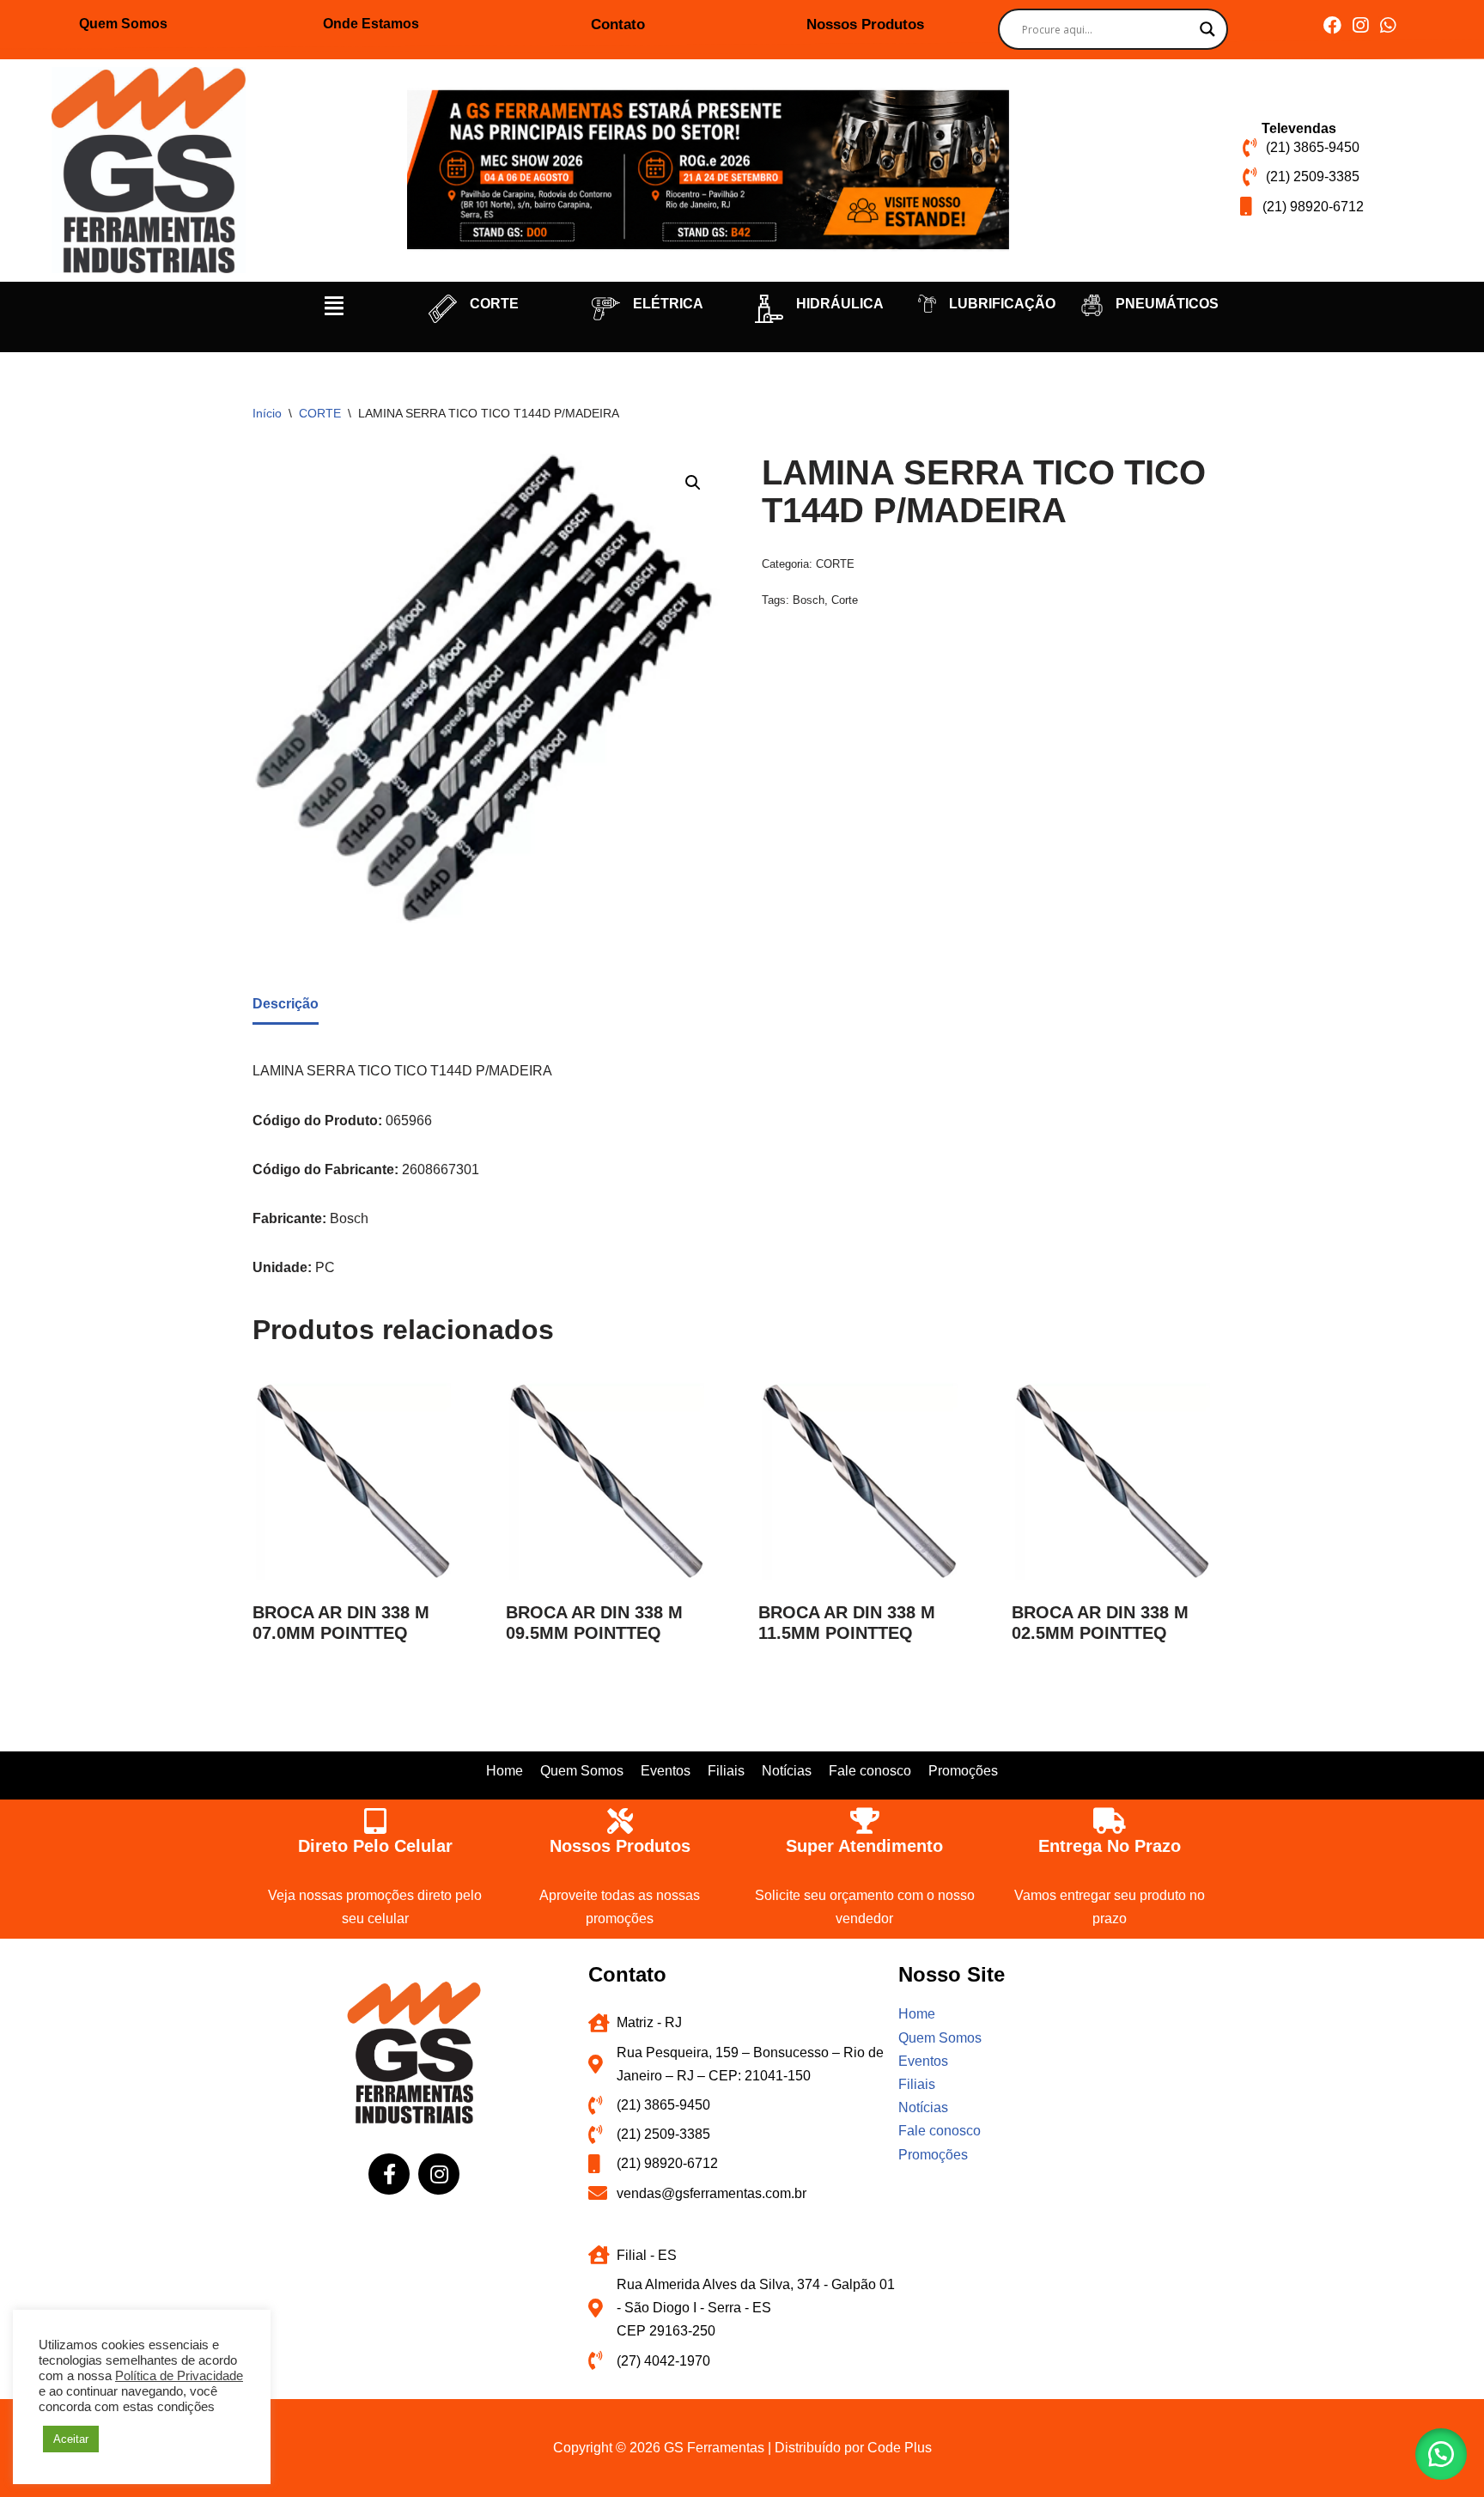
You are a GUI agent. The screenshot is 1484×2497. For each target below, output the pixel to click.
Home (505, 1771)
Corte (845, 600)
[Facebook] (1332, 25)
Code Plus (900, 2448)
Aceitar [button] (71, 2439)
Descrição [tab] (286, 1004)
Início (267, 413)
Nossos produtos (620, 1846)
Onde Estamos (371, 24)
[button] (334, 306)
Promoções (963, 1771)
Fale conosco (870, 1771)
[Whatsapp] (1387, 25)
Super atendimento (864, 1846)
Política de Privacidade (179, 2376)
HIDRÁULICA (840, 304)
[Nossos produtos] (620, 1821)
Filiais (726, 1771)
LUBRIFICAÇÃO (1002, 304)
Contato (618, 24)
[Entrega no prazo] (1110, 1821)
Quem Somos (123, 24)
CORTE (494, 304)
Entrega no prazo (1110, 1846)
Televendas (1299, 128)
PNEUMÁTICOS (1167, 304)
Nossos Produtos (865, 24)
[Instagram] (1360, 25)
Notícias (787, 1771)
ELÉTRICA (668, 304)
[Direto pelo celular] (375, 1821)
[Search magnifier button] (1207, 29)
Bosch (809, 600)
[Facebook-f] (389, 2174)
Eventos (666, 1771)
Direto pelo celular (375, 1846)
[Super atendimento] (865, 1821)
